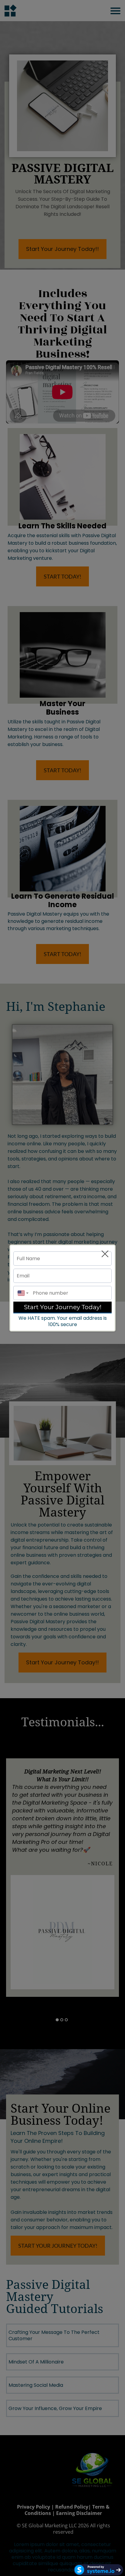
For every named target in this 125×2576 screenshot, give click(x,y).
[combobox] (22, 1293)
